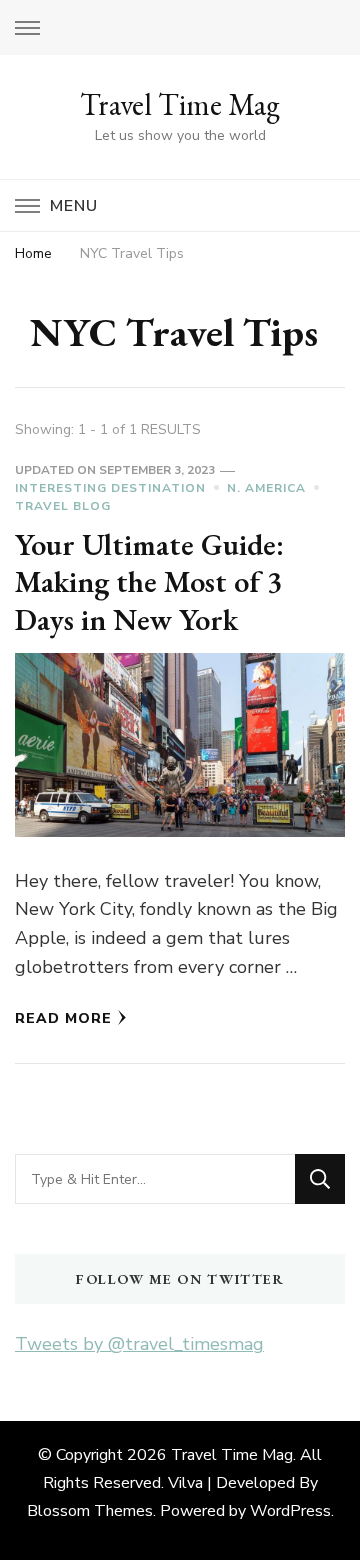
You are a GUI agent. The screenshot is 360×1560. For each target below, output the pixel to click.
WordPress (290, 1511)
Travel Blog (63, 506)
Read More (63, 1018)
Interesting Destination (110, 488)
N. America (266, 488)
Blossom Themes (90, 1511)
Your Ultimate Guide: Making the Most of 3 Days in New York (149, 582)
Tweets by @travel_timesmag (139, 1344)
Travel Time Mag (180, 104)
